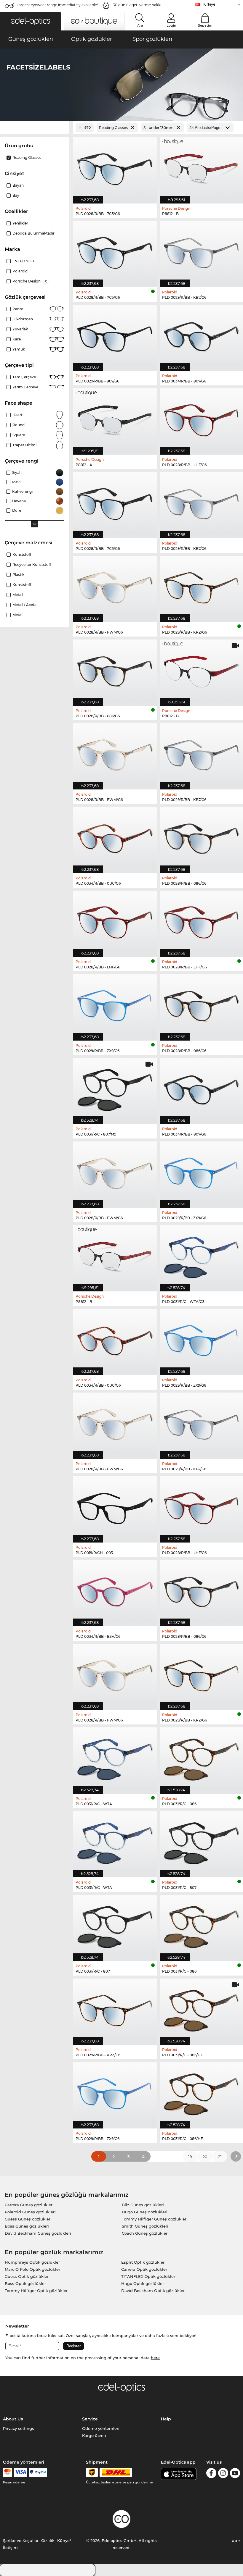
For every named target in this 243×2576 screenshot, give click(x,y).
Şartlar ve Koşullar (21, 2541)
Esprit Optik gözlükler (143, 2262)
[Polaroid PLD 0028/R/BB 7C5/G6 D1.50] (115, 167)
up (235, 2541)
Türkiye (209, 4)
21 (220, 2157)
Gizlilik (48, 2541)
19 (190, 2157)
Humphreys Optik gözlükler (32, 2262)
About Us (13, 2419)
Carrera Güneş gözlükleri (29, 2205)
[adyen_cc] (7, 2472)
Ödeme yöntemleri (101, 2428)
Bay (16, 195)
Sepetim (205, 25)
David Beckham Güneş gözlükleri (38, 2233)
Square (19, 435)
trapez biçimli (25, 445)
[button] (30, 21)
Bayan (18, 185)
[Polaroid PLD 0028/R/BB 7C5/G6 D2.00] (115, 251)
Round (19, 425)
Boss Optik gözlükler (25, 2283)
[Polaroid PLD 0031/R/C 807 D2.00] (115, 1925)
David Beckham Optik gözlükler (153, 2291)
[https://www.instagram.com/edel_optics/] (223, 2474)
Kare (17, 339)
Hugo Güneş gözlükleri (145, 2212)
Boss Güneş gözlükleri (27, 2226)
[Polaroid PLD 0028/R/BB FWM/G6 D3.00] (115, 1674)
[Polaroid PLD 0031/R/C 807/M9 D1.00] (115, 1088)
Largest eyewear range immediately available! (57, 5)
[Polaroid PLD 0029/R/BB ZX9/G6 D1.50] (115, 1004)
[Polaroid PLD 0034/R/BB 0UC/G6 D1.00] (115, 837)
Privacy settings (19, 2428)
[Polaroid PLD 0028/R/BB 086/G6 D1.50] (115, 670)
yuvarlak (20, 329)
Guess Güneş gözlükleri (28, 2219)
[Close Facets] (34, 128)
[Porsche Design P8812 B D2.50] (115, 1255)
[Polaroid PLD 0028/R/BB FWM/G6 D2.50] (115, 1423)
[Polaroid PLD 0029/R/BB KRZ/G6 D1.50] (115, 2009)
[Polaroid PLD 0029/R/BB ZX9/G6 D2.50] (115, 2092)
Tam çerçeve (24, 377)
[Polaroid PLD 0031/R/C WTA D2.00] (115, 1757)
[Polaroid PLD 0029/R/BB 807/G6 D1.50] (115, 335)
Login (171, 25)
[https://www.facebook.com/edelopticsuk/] (211, 2474)
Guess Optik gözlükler (27, 2276)
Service (90, 2419)
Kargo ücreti (94, 2436)
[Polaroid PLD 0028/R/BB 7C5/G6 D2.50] (115, 502)
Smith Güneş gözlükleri (145, 2226)
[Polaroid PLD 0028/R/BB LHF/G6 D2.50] (115, 921)
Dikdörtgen (23, 319)
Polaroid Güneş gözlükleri (30, 2212)
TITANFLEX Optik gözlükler (148, 2276)
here (155, 2358)
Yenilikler (20, 223)
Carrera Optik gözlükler (144, 2269)
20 (205, 2157)
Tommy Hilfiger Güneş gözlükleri (155, 2219)
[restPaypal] (38, 2472)
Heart (17, 415)
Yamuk (19, 349)
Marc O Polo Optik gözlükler (32, 2269)
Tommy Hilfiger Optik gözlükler (36, 2291)
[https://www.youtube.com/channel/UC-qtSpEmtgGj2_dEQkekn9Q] (235, 2474)
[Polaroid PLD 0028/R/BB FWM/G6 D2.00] (115, 1171)
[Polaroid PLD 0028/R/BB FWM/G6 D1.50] (115, 753)
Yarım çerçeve (25, 387)
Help (166, 2419)
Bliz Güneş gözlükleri (143, 2205)
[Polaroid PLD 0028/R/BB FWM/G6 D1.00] (115, 586)
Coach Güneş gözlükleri (145, 2233)
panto (18, 309)
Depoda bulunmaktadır (33, 233)
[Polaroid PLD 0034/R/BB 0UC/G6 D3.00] (115, 1339)
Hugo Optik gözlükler (143, 2283)
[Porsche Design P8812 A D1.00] (115, 418)
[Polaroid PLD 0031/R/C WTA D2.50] (115, 1841)
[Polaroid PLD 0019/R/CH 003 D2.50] (115, 1506)
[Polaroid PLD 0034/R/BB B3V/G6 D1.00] (115, 1590)
